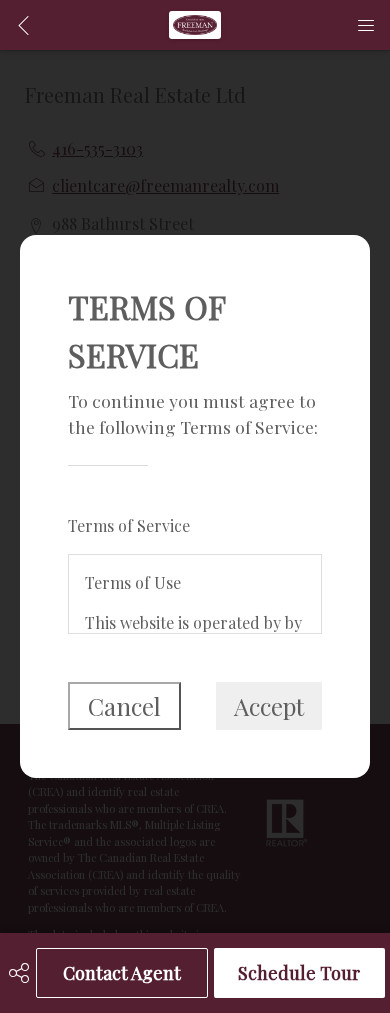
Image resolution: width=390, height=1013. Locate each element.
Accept (269, 706)
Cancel (124, 706)
